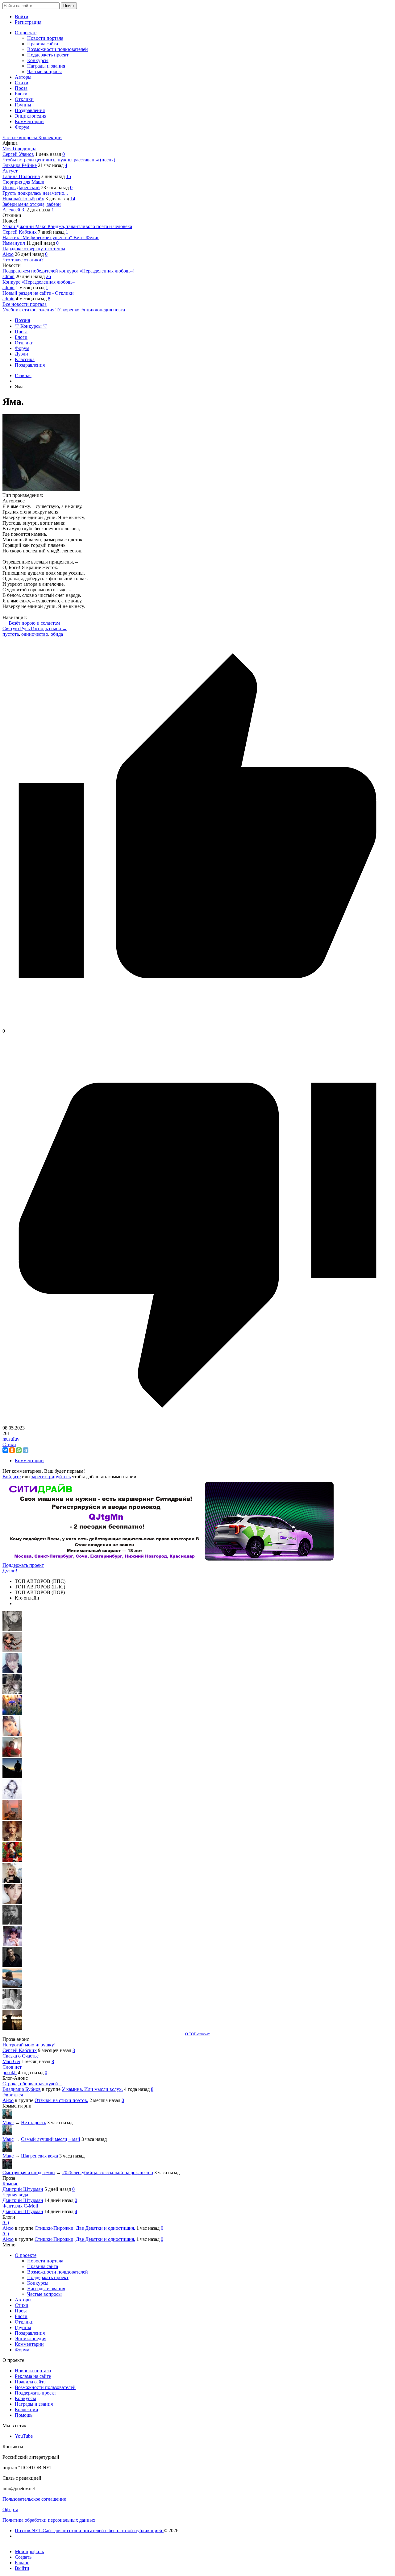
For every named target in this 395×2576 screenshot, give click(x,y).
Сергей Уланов (18, 154)
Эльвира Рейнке (20, 165)
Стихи (9, 1444)
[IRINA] (12, 1923)
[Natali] (12, 2007)
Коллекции (50, 137)
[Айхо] (12, 1860)
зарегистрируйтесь (51, 1477)
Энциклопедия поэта (103, 310)
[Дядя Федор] (12, 1965)
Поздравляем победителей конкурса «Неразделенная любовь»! (69, 271)
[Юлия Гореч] (12, 2028)
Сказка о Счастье (21, 2056)
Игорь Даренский (21, 187)
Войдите (12, 1477)
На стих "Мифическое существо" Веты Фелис (51, 237)
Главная (23, 375)
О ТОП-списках (197, 2034)
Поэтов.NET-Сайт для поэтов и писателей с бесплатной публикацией (89, 2530)
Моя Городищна (19, 149)
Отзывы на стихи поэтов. (61, 2100)
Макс (8, 2122)
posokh (10, 2072)
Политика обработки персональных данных (49, 2520)
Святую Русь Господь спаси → (35, 628)
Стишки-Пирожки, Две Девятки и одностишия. (85, 2228)
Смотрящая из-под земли (29, 2172)
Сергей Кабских (20, 232)
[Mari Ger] (12, 1713)
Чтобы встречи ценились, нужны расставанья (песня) (59, 160)
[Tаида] (12, 1692)
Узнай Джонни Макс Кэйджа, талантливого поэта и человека (67, 226)
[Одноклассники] (12, 1450)
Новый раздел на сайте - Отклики (38, 293)
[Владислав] (12, 1986)
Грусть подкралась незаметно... (35, 193)
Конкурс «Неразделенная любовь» (39, 282)
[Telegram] (26, 1450)
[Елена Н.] (12, 1818)
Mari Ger (11, 2061)
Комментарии (29, 1461)
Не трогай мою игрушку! (29, 2045)
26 (48, 276)
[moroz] (12, 1944)
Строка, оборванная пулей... (32, 2084)
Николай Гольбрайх (23, 199)
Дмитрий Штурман (23, 2189)
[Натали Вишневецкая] (12, 1839)
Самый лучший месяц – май (51, 2139)
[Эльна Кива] (12, 1734)
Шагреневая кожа (39, 2156)
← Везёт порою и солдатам (31, 623)
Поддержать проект (23, 1565)
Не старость (33, 2122)
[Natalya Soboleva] (12, 1629)
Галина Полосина (21, 176)
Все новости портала (25, 304)
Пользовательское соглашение (34, 2499)
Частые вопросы (20, 137)
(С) (6, 2222)
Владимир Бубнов (22, 2089)
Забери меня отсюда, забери (32, 204)
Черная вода (15, 2195)
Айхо (8, 254)
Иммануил (14, 243)
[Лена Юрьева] (12, 1797)
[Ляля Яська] (12, 1671)
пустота (11, 634)
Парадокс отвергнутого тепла (34, 249)
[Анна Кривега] (12, 1755)
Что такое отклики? (23, 260)
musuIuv (11, 1439)
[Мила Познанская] (12, 1881)
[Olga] (12, 1902)
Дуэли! (10, 1571)
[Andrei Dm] (12, 1776)
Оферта (10, 2509)
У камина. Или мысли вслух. (92, 2089)
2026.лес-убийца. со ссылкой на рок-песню (108, 2172)
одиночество (35, 634)
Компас (10, 2184)
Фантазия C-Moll (20, 2206)
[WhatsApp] (19, 1450)
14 (73, 199)
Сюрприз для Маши (23, 182)
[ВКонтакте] (5, 1450)
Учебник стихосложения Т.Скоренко (42, 310)
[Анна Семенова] (12, 1650)
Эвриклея (13, 2095)
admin (8, 276)
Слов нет (12, 2067)
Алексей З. (14, 210)
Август (10, 171)
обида (57, 634)
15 (69, 176)
